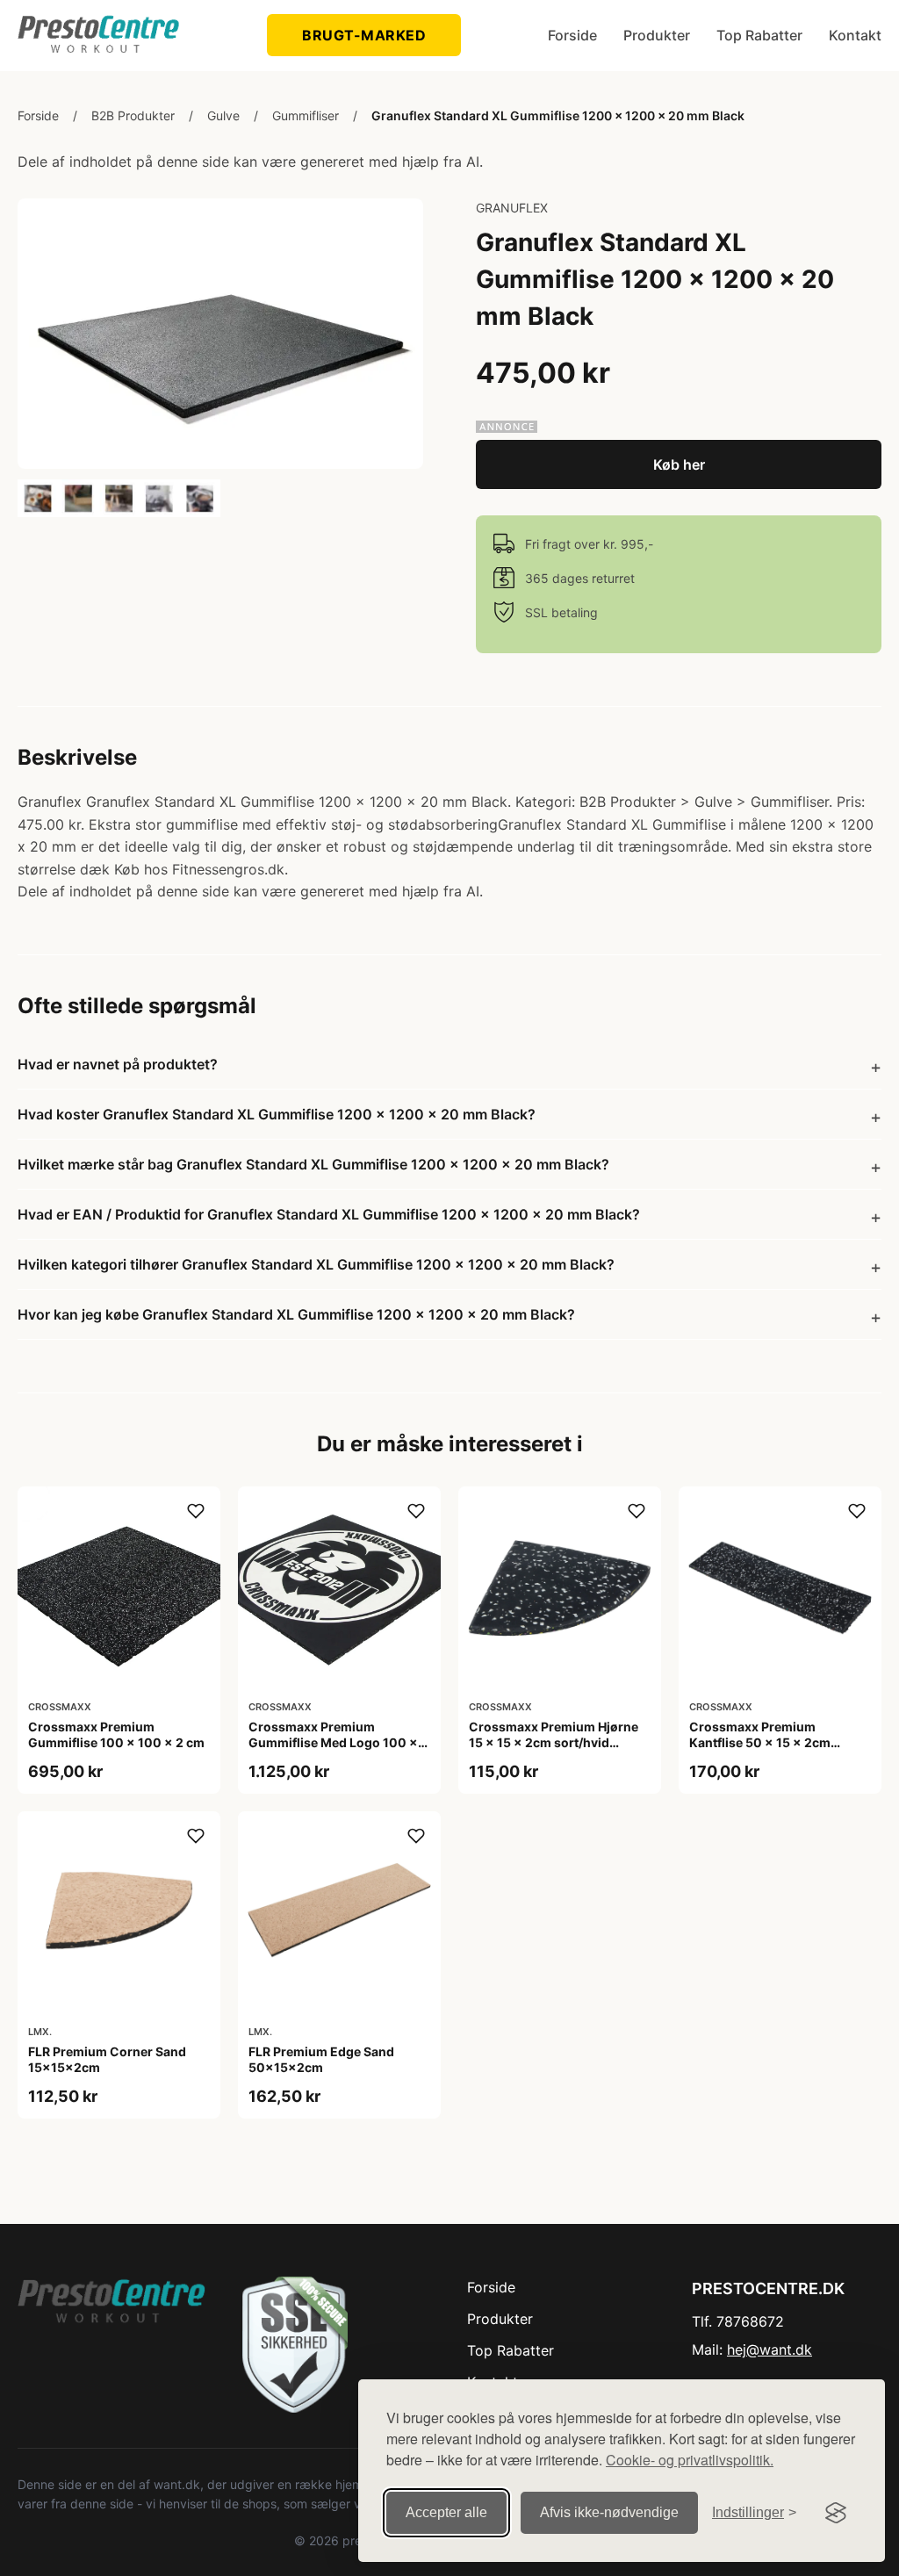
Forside (572, 35)
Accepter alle (446, 2512)
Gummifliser (306, 115)
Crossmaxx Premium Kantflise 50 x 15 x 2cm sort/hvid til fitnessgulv (760, 1742)
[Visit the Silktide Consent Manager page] (836, 2513)
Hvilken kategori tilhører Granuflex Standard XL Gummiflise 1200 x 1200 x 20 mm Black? (316, 1264)
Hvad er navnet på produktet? (118, 1064)
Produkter (657, 35)
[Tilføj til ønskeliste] (196, 1511)
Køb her (679, 464)
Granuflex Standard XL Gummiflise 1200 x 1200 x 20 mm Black (558, 115)
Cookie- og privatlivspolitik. (690, 2460)
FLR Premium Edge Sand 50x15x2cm (321, 2059)
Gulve (223, 115)
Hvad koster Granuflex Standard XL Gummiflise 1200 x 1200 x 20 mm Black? (277, 1114)
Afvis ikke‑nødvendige (609, 2512)
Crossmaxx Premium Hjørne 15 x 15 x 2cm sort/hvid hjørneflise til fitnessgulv (554, 1742)
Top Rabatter (759, 35)
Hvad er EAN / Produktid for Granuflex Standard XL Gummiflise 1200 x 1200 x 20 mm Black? (329, 1214)
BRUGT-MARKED (364, 35)
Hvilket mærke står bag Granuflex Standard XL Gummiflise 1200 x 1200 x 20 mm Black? (313, 1164)
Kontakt (855, 35)
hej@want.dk (770, 2349)
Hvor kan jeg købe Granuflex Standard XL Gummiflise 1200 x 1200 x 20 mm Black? (296, 1314)
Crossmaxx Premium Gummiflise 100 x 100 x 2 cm (116, 1734)
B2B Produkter (133, 115)
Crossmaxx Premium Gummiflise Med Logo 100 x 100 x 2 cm (333, 1742)
